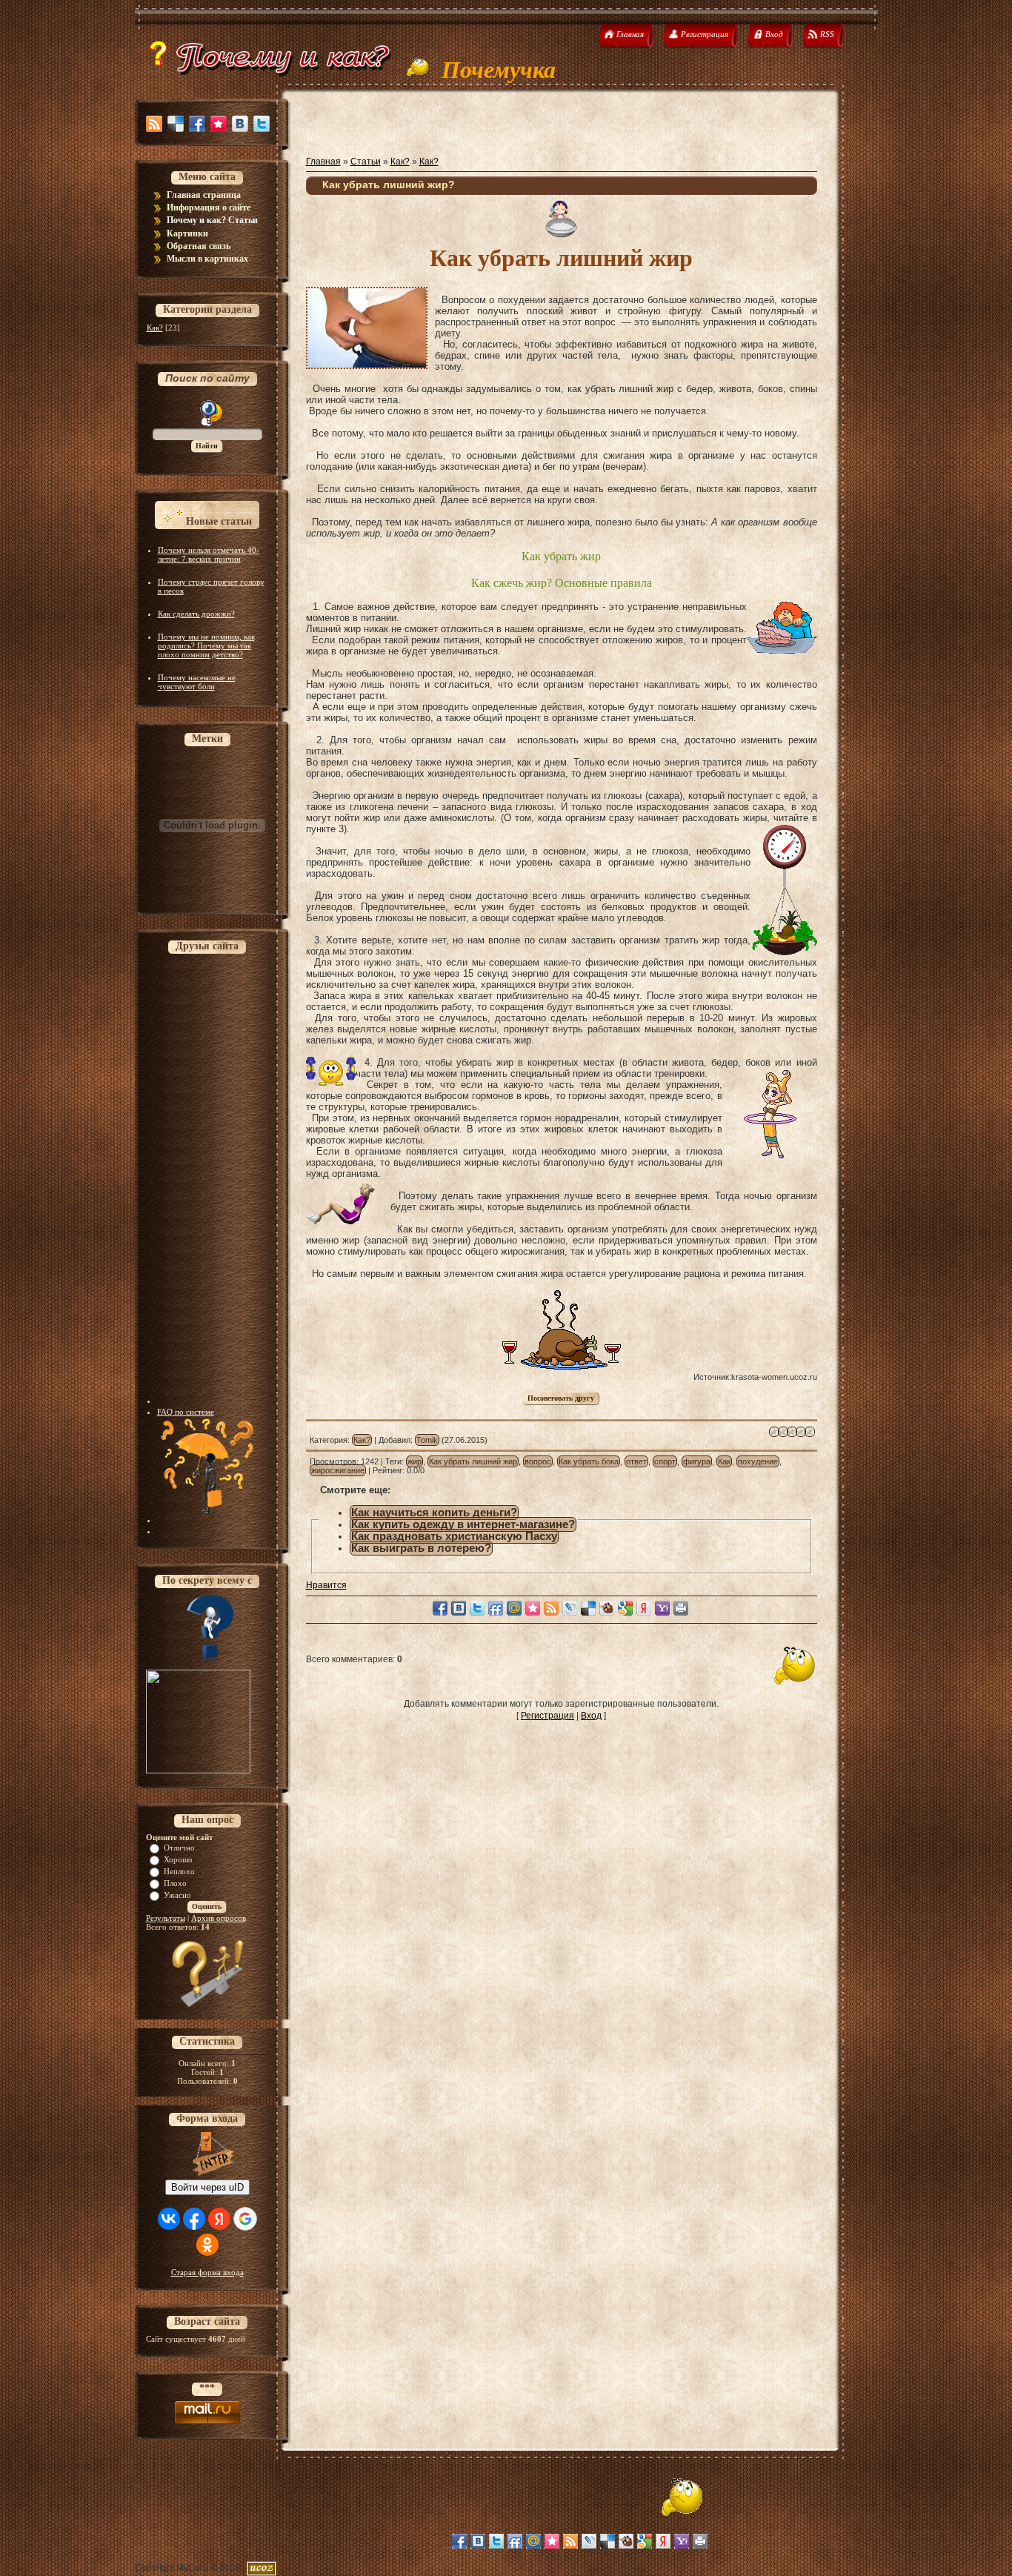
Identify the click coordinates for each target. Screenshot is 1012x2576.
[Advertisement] (216, 1181)
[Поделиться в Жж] (570, 1608)
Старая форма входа (207, 2272)
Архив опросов (219, 1918)
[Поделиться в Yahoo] (662, 1608)
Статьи (366, 162)
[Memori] (219, 124)
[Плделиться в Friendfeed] (496, 1608)
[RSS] (154, 124)
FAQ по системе (186, 1412)
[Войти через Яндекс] (219, 2219)
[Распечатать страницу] (681, 1608)
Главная (323, 162)
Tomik (427, 1440)
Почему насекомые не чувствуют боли (197, 682)
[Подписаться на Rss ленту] (551, 1608)
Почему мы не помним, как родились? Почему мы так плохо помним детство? (206, 645)
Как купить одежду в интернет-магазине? (463, 1524)
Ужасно (177, 1895)
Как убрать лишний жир (473, 1461)
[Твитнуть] (477, 1608)
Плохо (175, 1883)
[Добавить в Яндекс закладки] (644, 1608)
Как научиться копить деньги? (434, 1513)
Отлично (179, 1848)
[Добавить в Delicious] (588, 1608)
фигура (697, 1461)
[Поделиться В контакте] (459, 1608)
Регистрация (547, 1716)
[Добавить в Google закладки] (625, 1608)
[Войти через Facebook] (194, 2219)
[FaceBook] (197, 124)
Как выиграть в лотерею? (421, 1548)
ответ (636, 1461)
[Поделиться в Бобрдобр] (607, 1608)
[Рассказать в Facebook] (440, 1608)
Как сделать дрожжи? (196, 614)
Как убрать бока (589, 1461)
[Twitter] (262, 124)
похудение (758, 1461)
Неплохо (179, 1871)
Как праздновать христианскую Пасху (454, 1536)
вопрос (538, 1461)
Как (724, 1461)
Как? (155, 328)
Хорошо (178, 1859)
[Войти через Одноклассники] (207, 2245)
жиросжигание (338, 1470)
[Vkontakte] (240, 124)
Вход (591, 1716)
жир (415, 1461)
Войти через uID (207, 2187)
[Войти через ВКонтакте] (169, 2219)
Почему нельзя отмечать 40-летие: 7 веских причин (209, 554)
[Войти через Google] (245, 2219)
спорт (665, 1461)
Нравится (326, 1585)
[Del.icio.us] (176, 124)
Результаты (166, 1918)
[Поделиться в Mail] (514, 1608)
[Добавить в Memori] (533, 1608)
